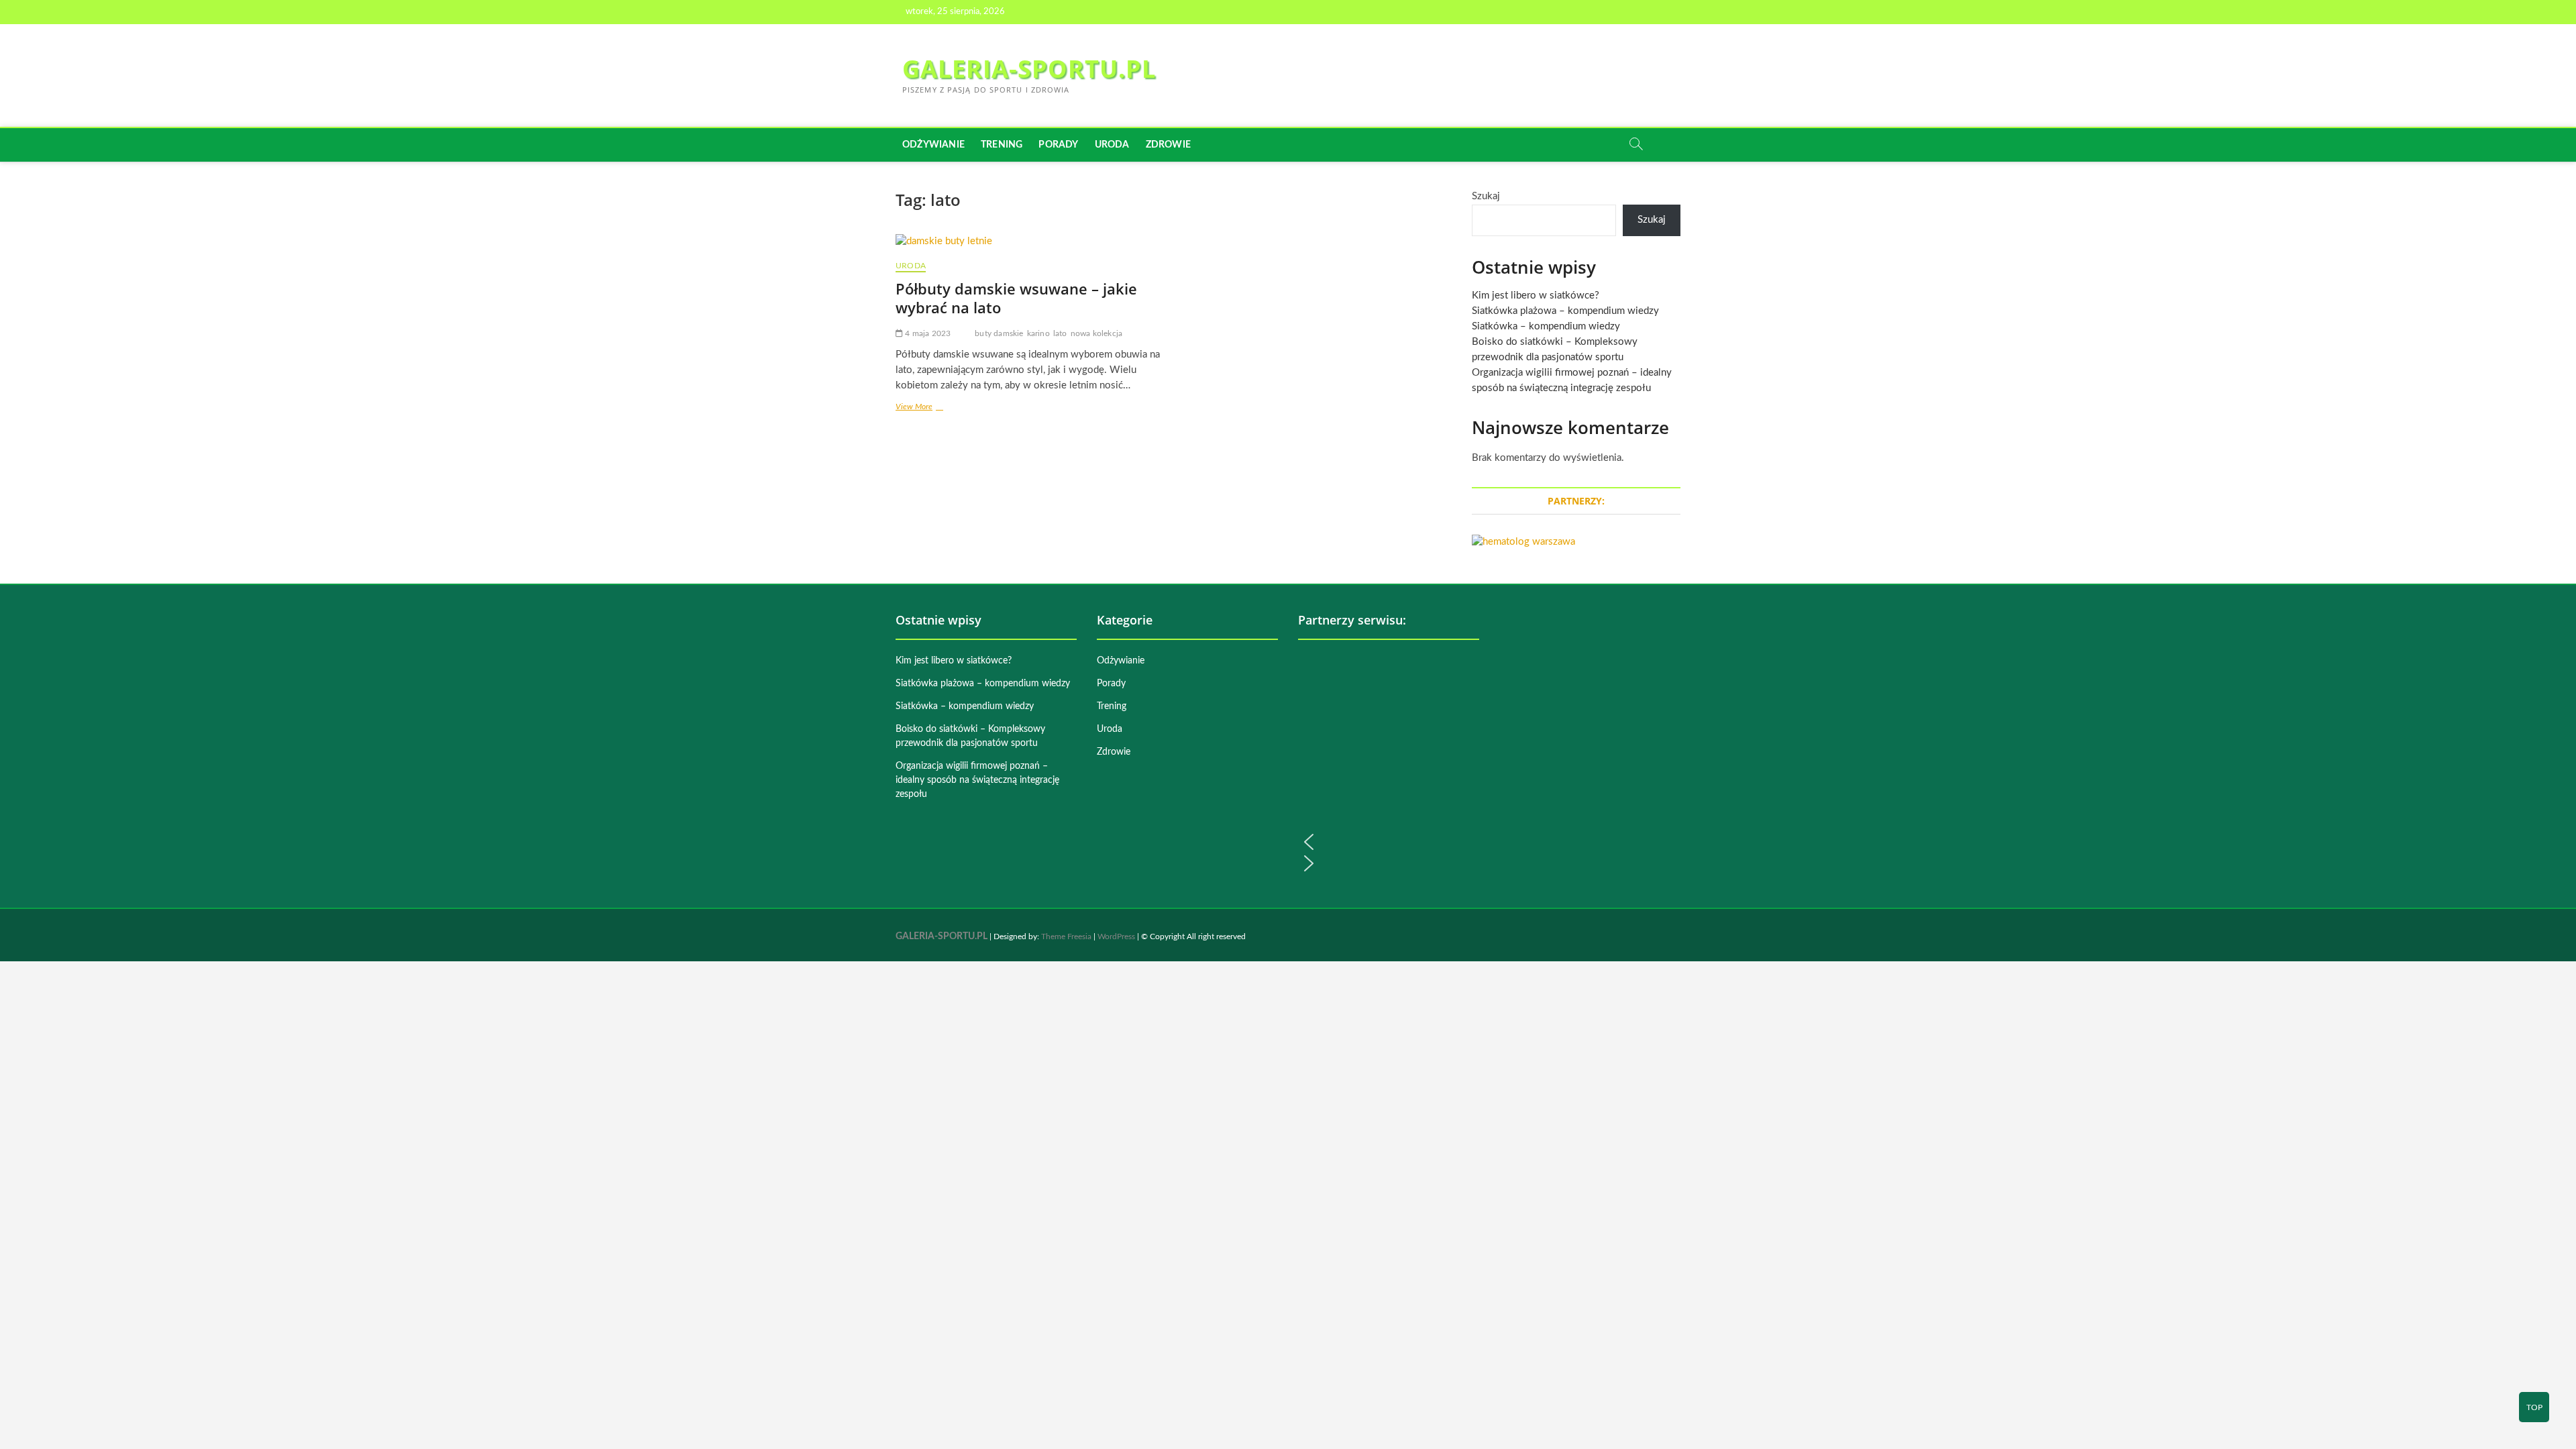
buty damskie (999, 333)
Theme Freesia (1066, 936)
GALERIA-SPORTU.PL (1029, 69)
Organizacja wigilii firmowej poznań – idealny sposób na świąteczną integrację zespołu (977, 780)
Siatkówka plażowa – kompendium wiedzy (1565, 311)
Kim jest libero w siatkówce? (1536, 296)
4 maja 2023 (927, 333)
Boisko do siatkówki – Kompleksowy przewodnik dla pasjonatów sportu (970, 736)
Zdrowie (1168, 145)
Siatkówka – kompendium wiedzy (1546, 326)
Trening (1002, 145)
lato (1060, 333)
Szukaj (1486, 196)
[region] (1389, 762)
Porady (1058, 145)
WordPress (1116, 936)
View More (929, 408)
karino (1038, 333)
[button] (1389, 842)
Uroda (1112, 145)
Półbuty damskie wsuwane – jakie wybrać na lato (1016, 298)
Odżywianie (933, 145)
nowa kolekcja (1097, 333)
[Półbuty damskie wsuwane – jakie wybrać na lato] (1028, 242)
